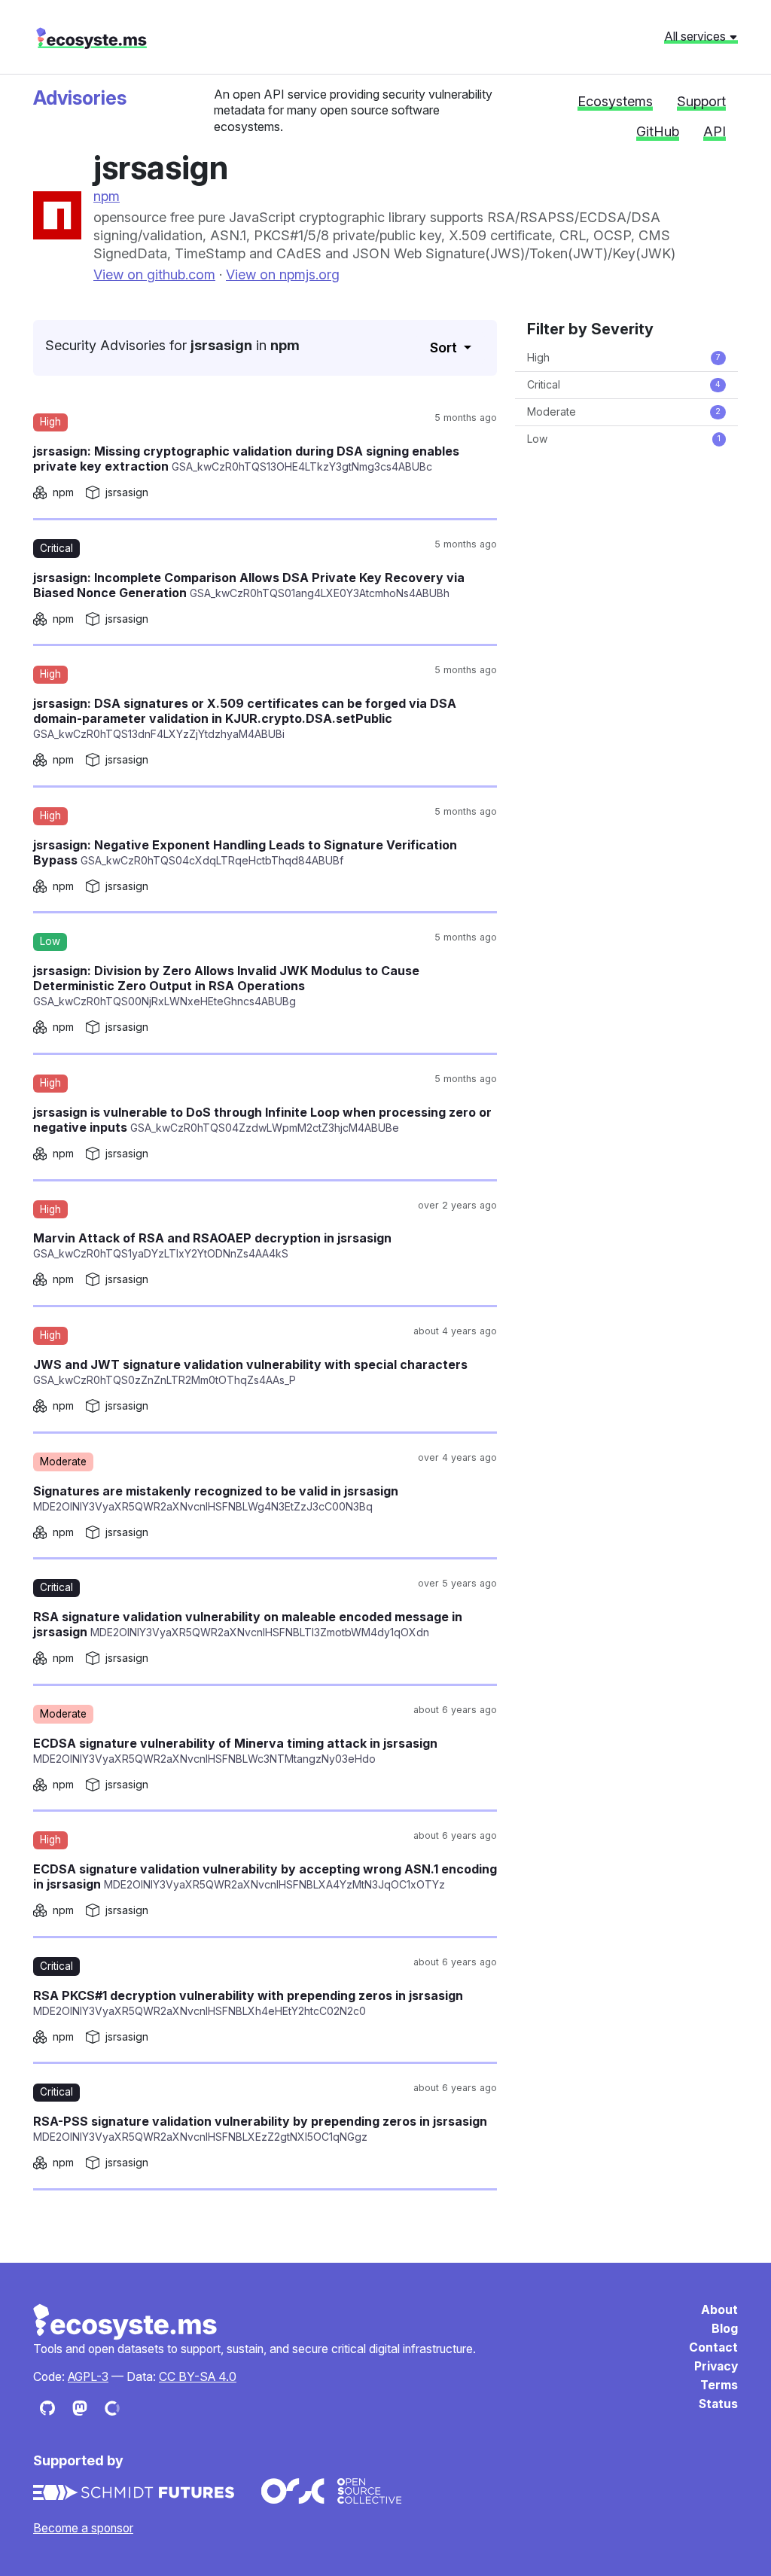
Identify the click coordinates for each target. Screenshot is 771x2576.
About (719, 2310)
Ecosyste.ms (126, 2322)
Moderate (624, 412)
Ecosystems (615, 101)
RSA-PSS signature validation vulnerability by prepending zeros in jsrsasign (260, 2128)
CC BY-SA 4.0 (198, 2377)
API (715, 131)
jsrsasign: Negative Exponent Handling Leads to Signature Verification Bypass (245, 852)
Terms (719, 2385)
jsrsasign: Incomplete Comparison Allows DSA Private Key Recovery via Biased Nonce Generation (249, 585)
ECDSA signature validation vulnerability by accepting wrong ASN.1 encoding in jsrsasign (265, 1876)
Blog (725, 2329)
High (624, 357)
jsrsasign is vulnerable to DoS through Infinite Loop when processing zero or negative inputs (262, 1120)
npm (107, 196)
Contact (713, 2347)
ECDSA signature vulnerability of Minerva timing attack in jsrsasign (235, 1750)
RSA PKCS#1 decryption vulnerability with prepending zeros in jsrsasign (248, 2003)
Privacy (716, 2366)
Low (624, 439)
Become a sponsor (83, 2528)
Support (701, 101)
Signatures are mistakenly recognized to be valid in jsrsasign (216, 1498)
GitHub (658, 131)
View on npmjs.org (283, 274)
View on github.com (154, 274)
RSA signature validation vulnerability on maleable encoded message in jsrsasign (248, 1624)
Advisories (80, 98)
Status (718, 2404)
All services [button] (696, 36)
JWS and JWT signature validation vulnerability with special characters (250, 1372)
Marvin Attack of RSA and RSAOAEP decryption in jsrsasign (212, 1245)
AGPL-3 (88, 2377)
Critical (624, 384)
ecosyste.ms (91, 38)
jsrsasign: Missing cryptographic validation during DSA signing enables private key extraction (246, 459)
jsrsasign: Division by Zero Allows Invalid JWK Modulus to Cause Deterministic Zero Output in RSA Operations (226, 985)
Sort (445, 348)
